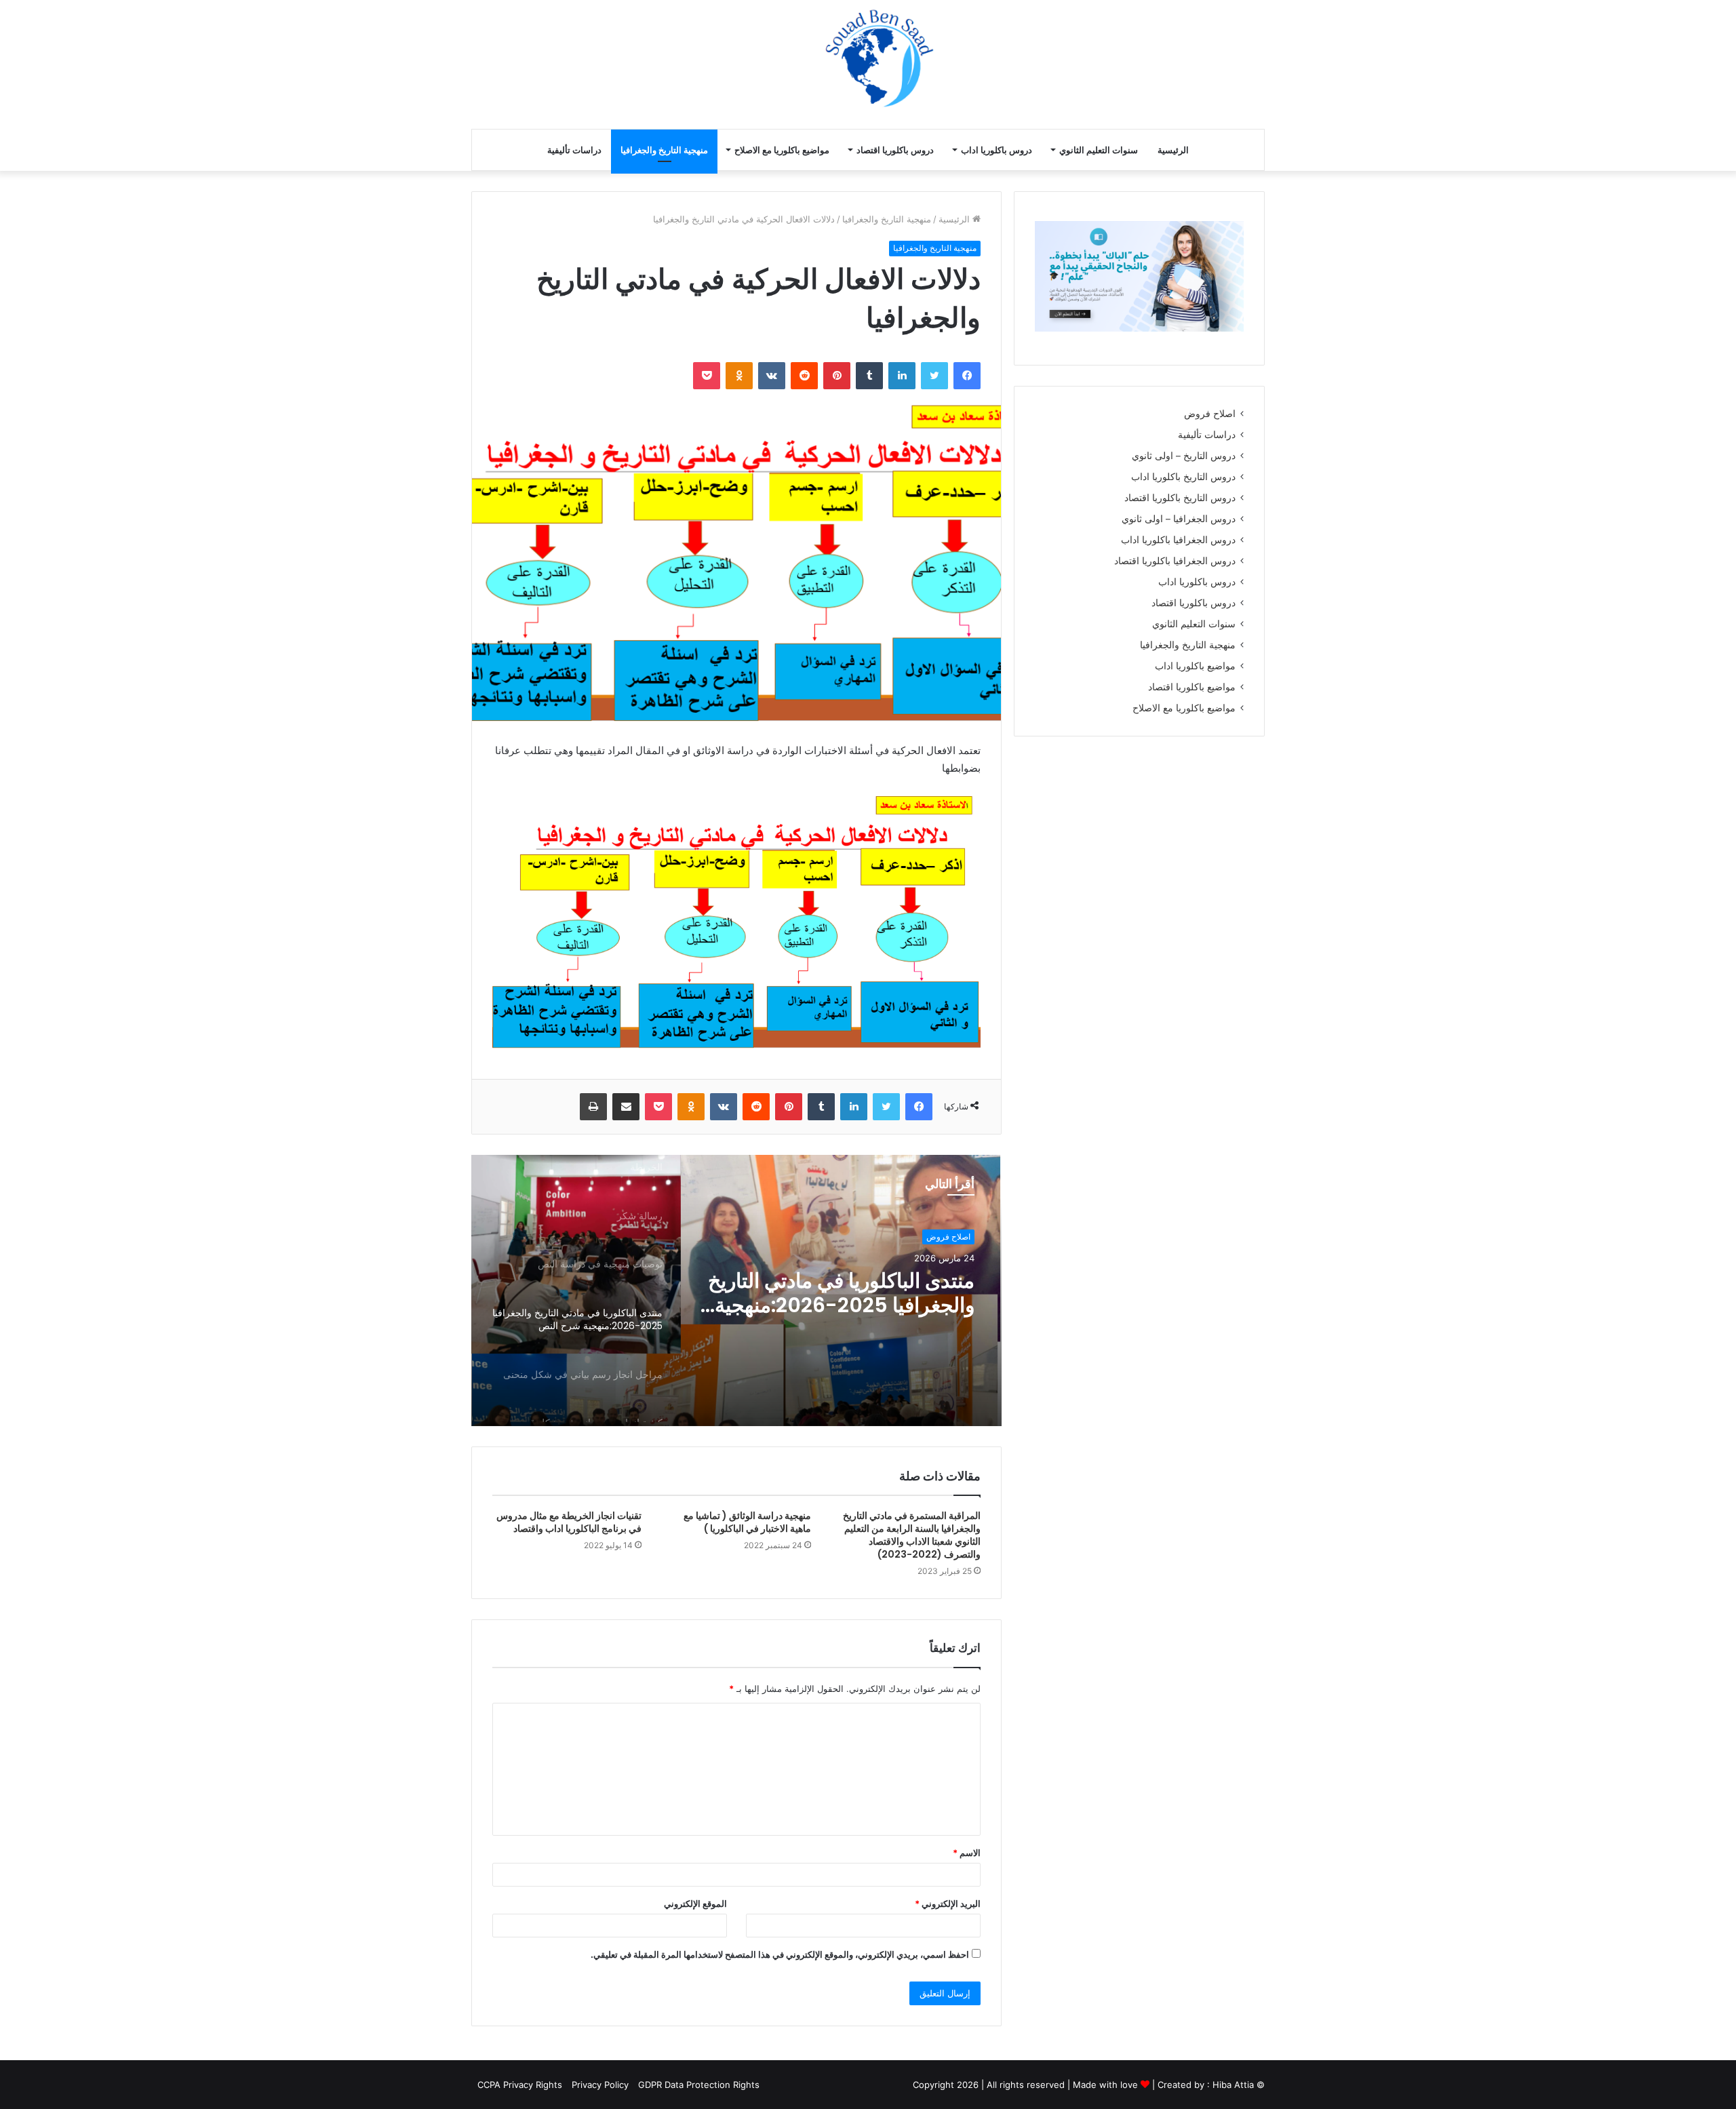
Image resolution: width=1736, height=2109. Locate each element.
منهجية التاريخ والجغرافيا (664, 150)
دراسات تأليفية (574, 150)
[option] (736, 1290)
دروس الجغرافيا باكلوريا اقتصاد (1175, 561)
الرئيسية (1173, 150)
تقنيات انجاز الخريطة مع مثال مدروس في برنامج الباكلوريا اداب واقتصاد (569, 1522)
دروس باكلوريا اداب (997, 150)
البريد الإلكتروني (948, 1904)
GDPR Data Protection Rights (699, 2085)
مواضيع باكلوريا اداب (1195, 666)
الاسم (967, 1853)
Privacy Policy (600, 2085)
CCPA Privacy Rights (518, 2085)
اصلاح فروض (948, 1237)
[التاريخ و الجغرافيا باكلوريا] (1106, 63)
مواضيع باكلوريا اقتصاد (1192, 687)
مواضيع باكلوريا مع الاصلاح (782, 150)
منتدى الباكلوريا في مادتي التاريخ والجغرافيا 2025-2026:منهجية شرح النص (841, 1293)
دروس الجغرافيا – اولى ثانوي (1179, 519)
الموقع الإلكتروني (695, 1904)
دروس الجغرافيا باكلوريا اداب (1178, 540)
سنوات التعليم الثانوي (1099, 150)
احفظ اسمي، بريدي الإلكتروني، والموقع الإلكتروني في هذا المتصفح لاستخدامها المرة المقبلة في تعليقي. (780, 1954)
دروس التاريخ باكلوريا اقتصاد (1180, 498)
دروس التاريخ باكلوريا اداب (1183, 477)
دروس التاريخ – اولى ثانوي (1184, 456)
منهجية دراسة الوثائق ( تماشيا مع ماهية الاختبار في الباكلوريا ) (747, 1522)
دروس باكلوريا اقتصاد (895, 150)
